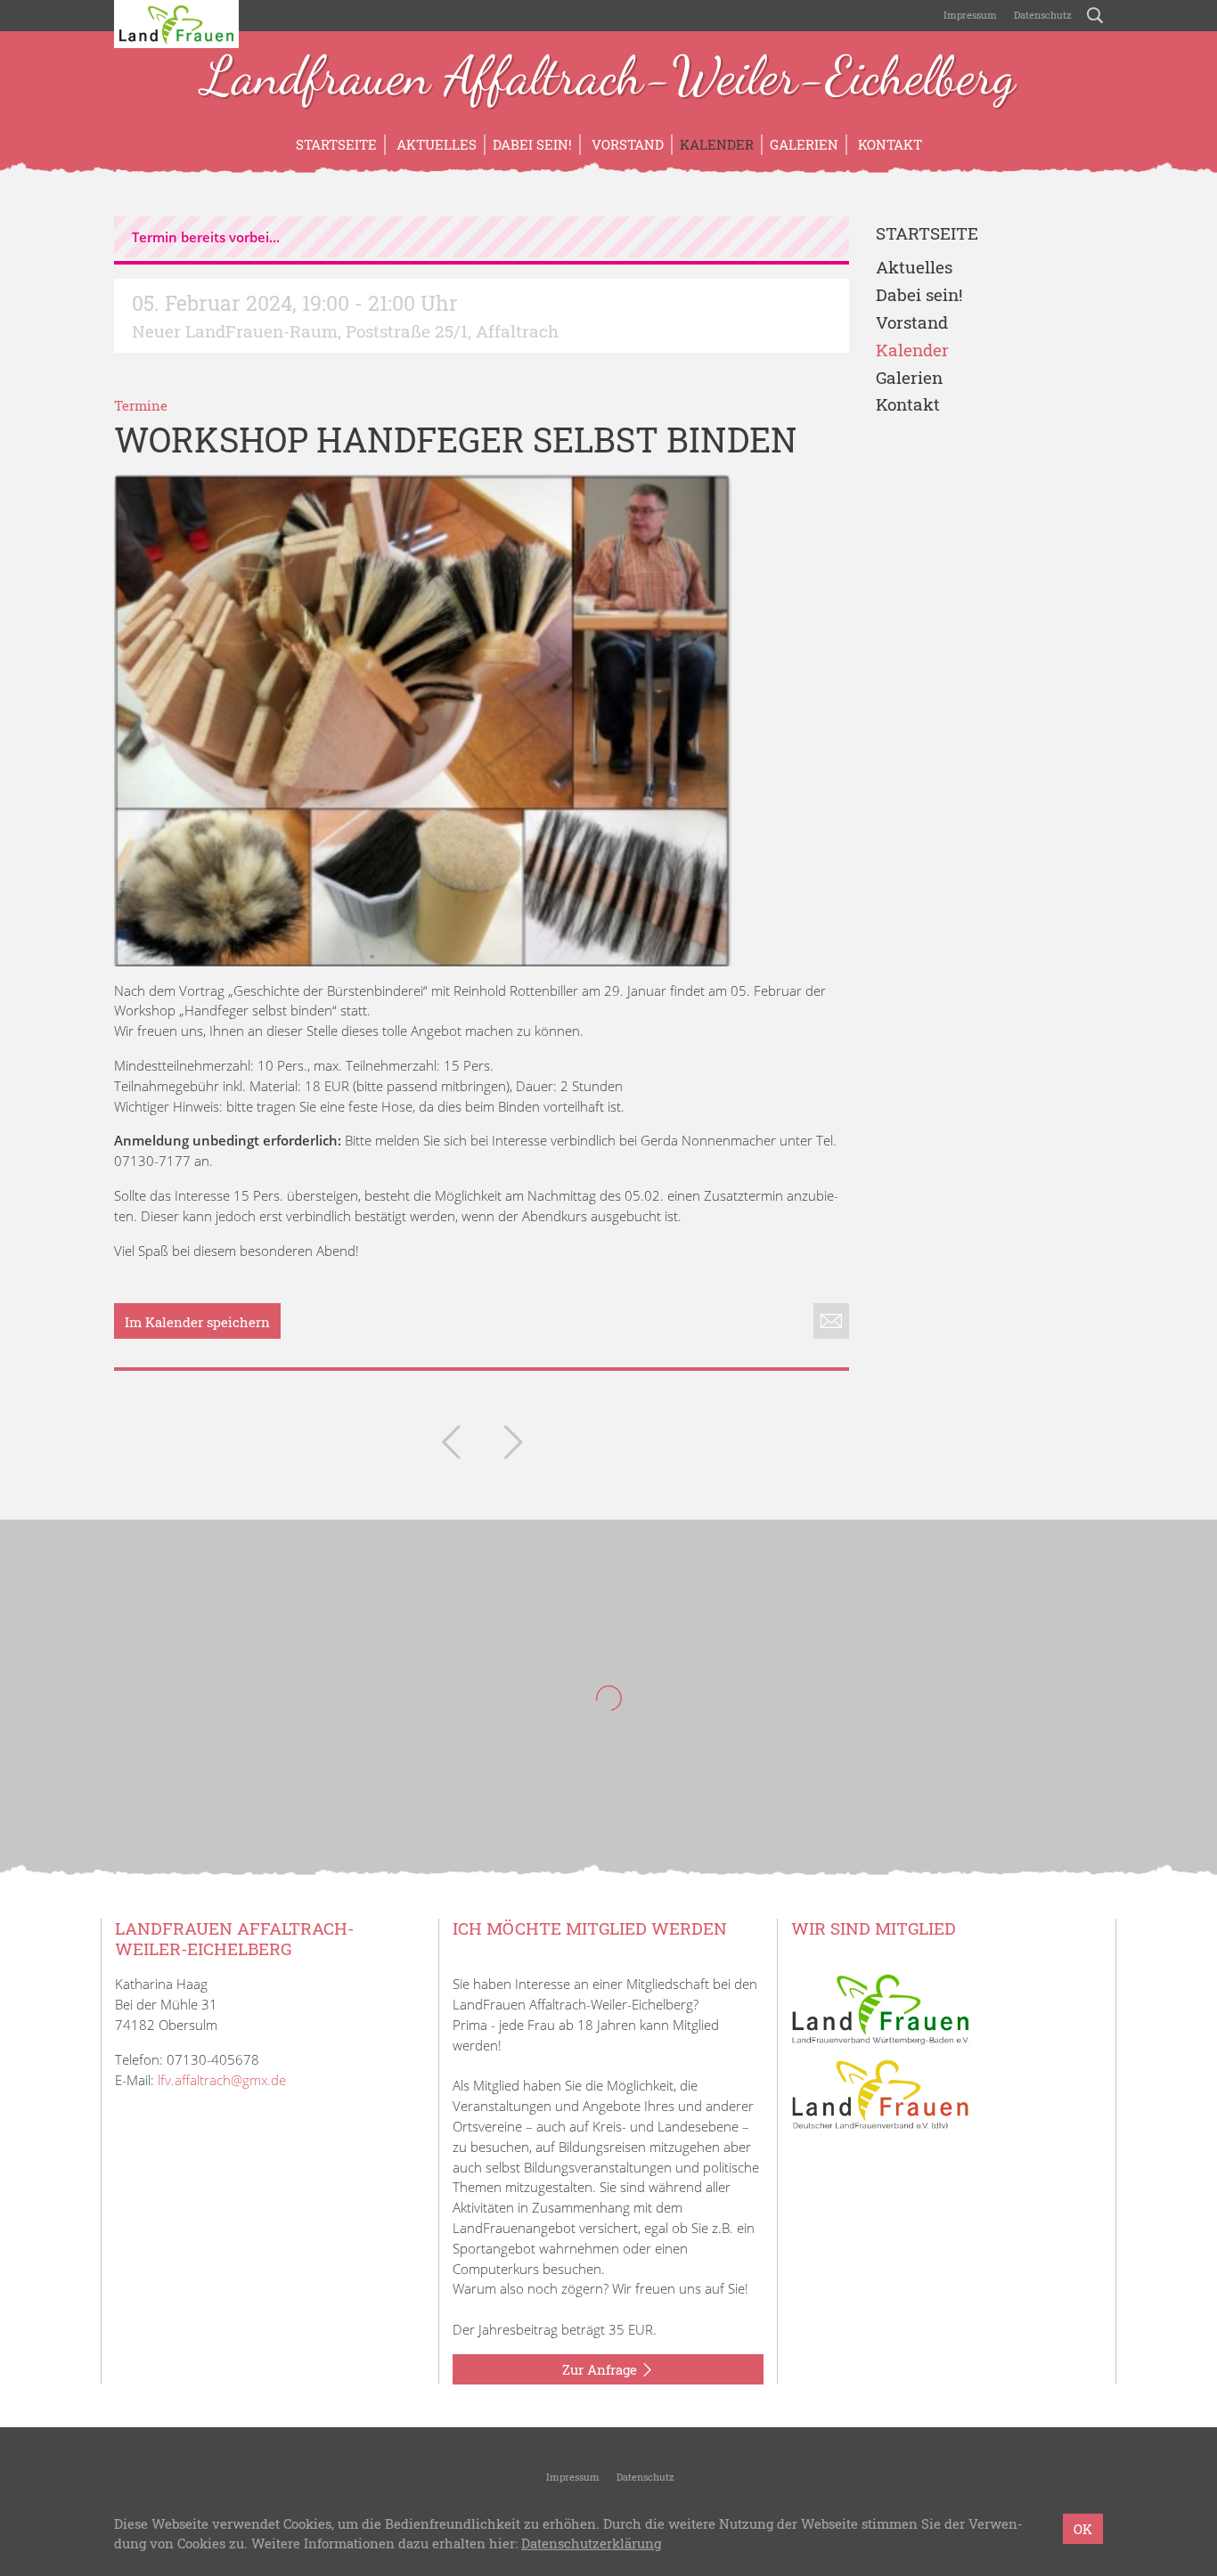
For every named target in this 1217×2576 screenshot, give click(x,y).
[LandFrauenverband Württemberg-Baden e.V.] (880, 2008)
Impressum (969, 15)
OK (1083, 2529)
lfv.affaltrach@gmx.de (222, 2080)
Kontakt (888, 144)
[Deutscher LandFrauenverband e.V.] (880, 2093)
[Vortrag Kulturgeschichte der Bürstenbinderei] (451, 1446)
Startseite (336, 144)
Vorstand (626, 144)
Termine (141, 405)
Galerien (804, 144)
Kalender (717, 144)
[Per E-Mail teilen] (831, 1321)
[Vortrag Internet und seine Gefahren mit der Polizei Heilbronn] (513, 1446)
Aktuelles (435, 144)
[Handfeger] (423, 721)
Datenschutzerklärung (591, 2544)
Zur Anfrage (601, 2369)
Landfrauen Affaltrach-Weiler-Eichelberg (608, 78)
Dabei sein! (532, 144)
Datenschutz (1041, 15)
